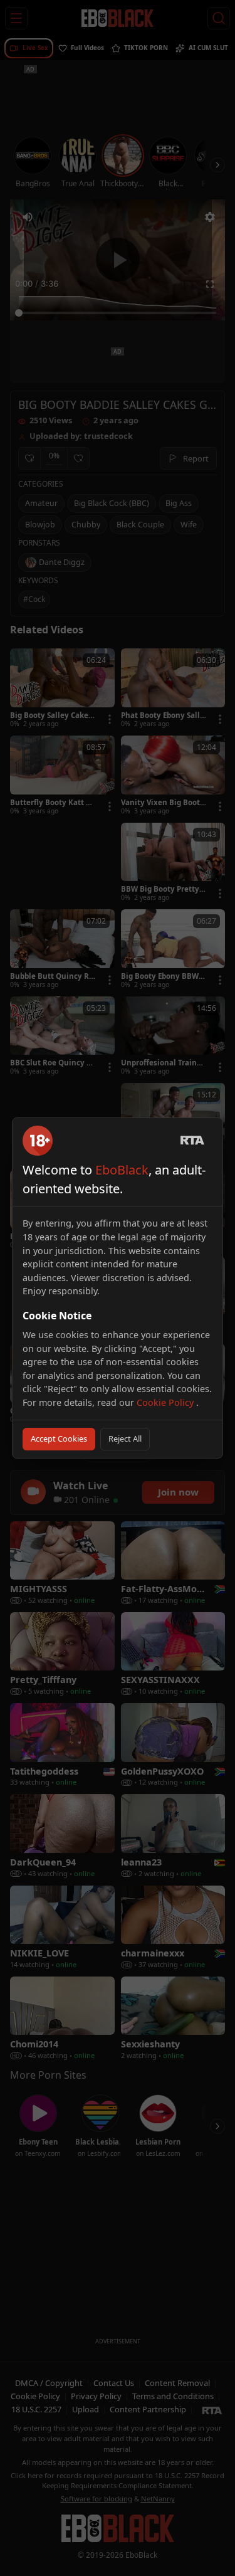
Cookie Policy (166, 1402)
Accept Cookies (59, 1438)
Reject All (125, 1438)
